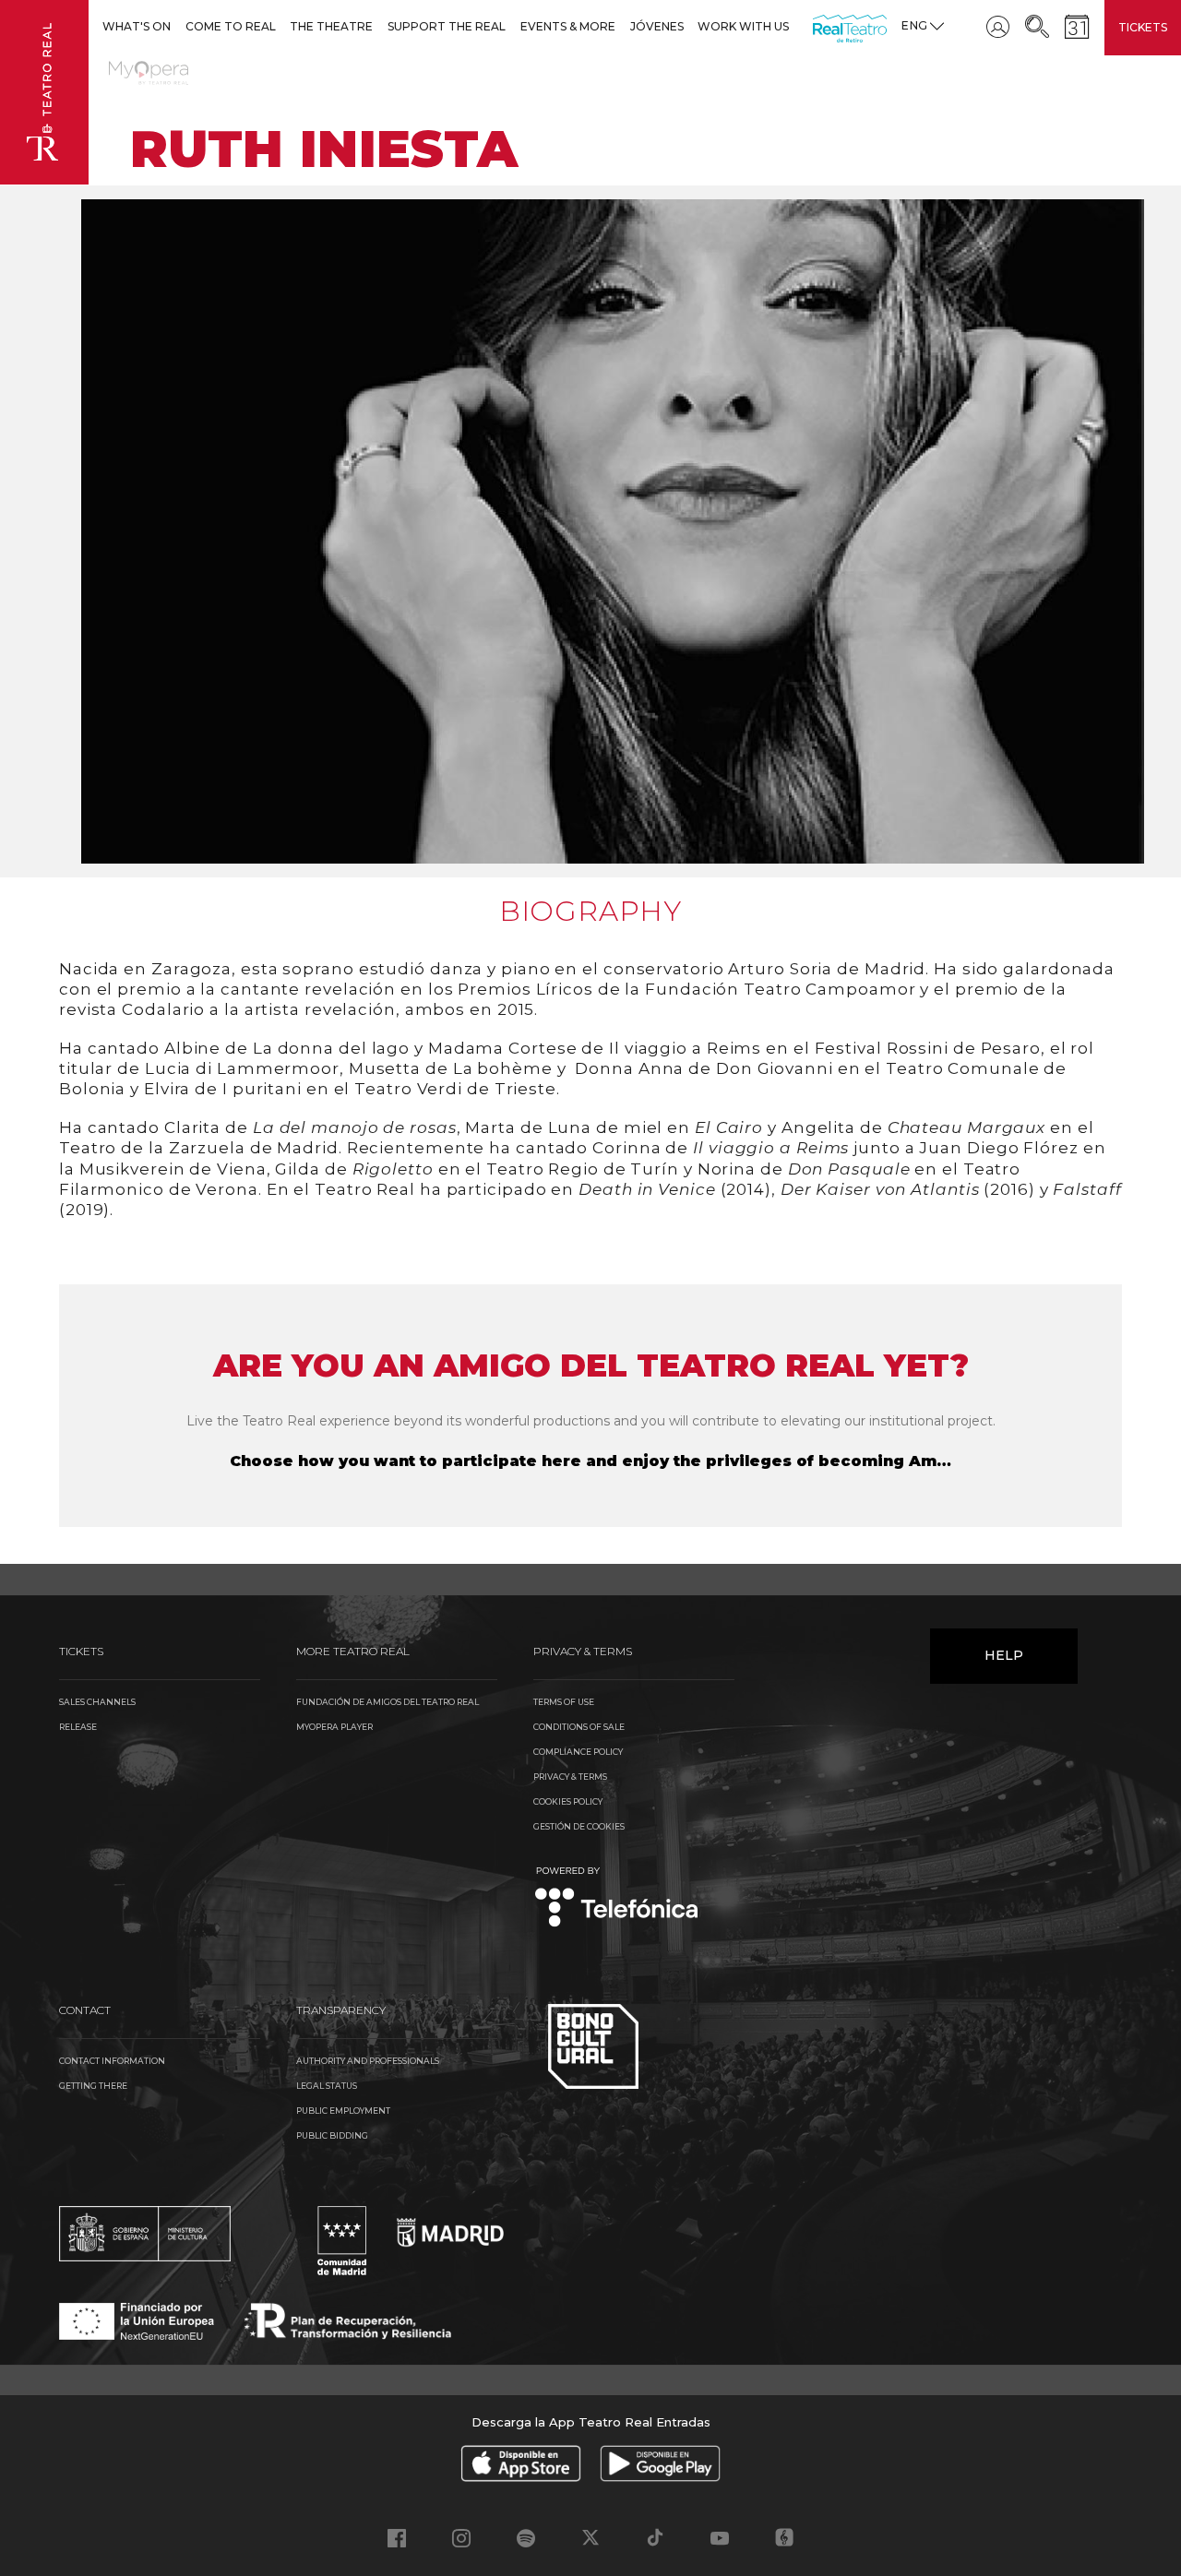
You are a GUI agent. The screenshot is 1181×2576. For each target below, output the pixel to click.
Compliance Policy (578, 1752)
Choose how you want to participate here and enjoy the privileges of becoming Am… (590, 1461)
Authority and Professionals (368, 2061)
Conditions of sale (579, 1727)
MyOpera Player (334, 1727)
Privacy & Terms (570, 1777)
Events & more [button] (568, 26)
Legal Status (327, 2086)
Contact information (112, 2061)
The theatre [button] (331, 26)
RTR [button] (816, 26)
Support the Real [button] (447, 26)
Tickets (1143, 27)
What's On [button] (137, 26)
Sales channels (97, 1702)
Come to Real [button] (231, 26)
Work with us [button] (743, 26)
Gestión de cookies (579, 1826)
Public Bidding (332, 2135)
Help (1004, 1655)
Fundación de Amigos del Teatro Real (388, 1702)
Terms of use (564, 1702)
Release (78, 1727)
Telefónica (617, 1898)
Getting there (93, 2086)
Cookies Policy (568, 1801)
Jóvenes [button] (657, 26)
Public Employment (343, 2111)
